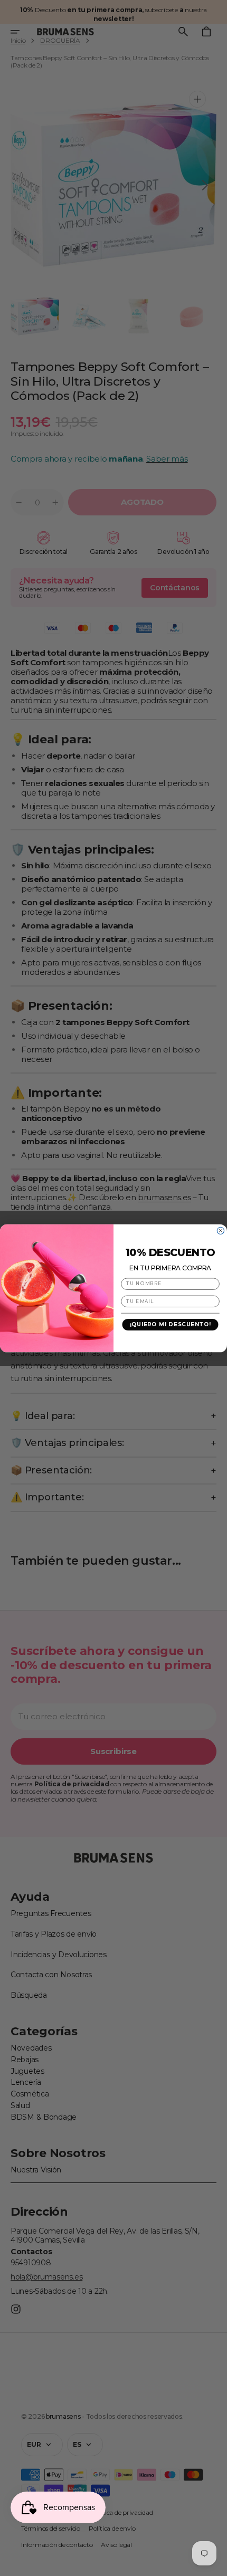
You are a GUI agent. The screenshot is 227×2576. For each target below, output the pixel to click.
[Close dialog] (220, 1230)
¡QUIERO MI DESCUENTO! (171, 1325)
